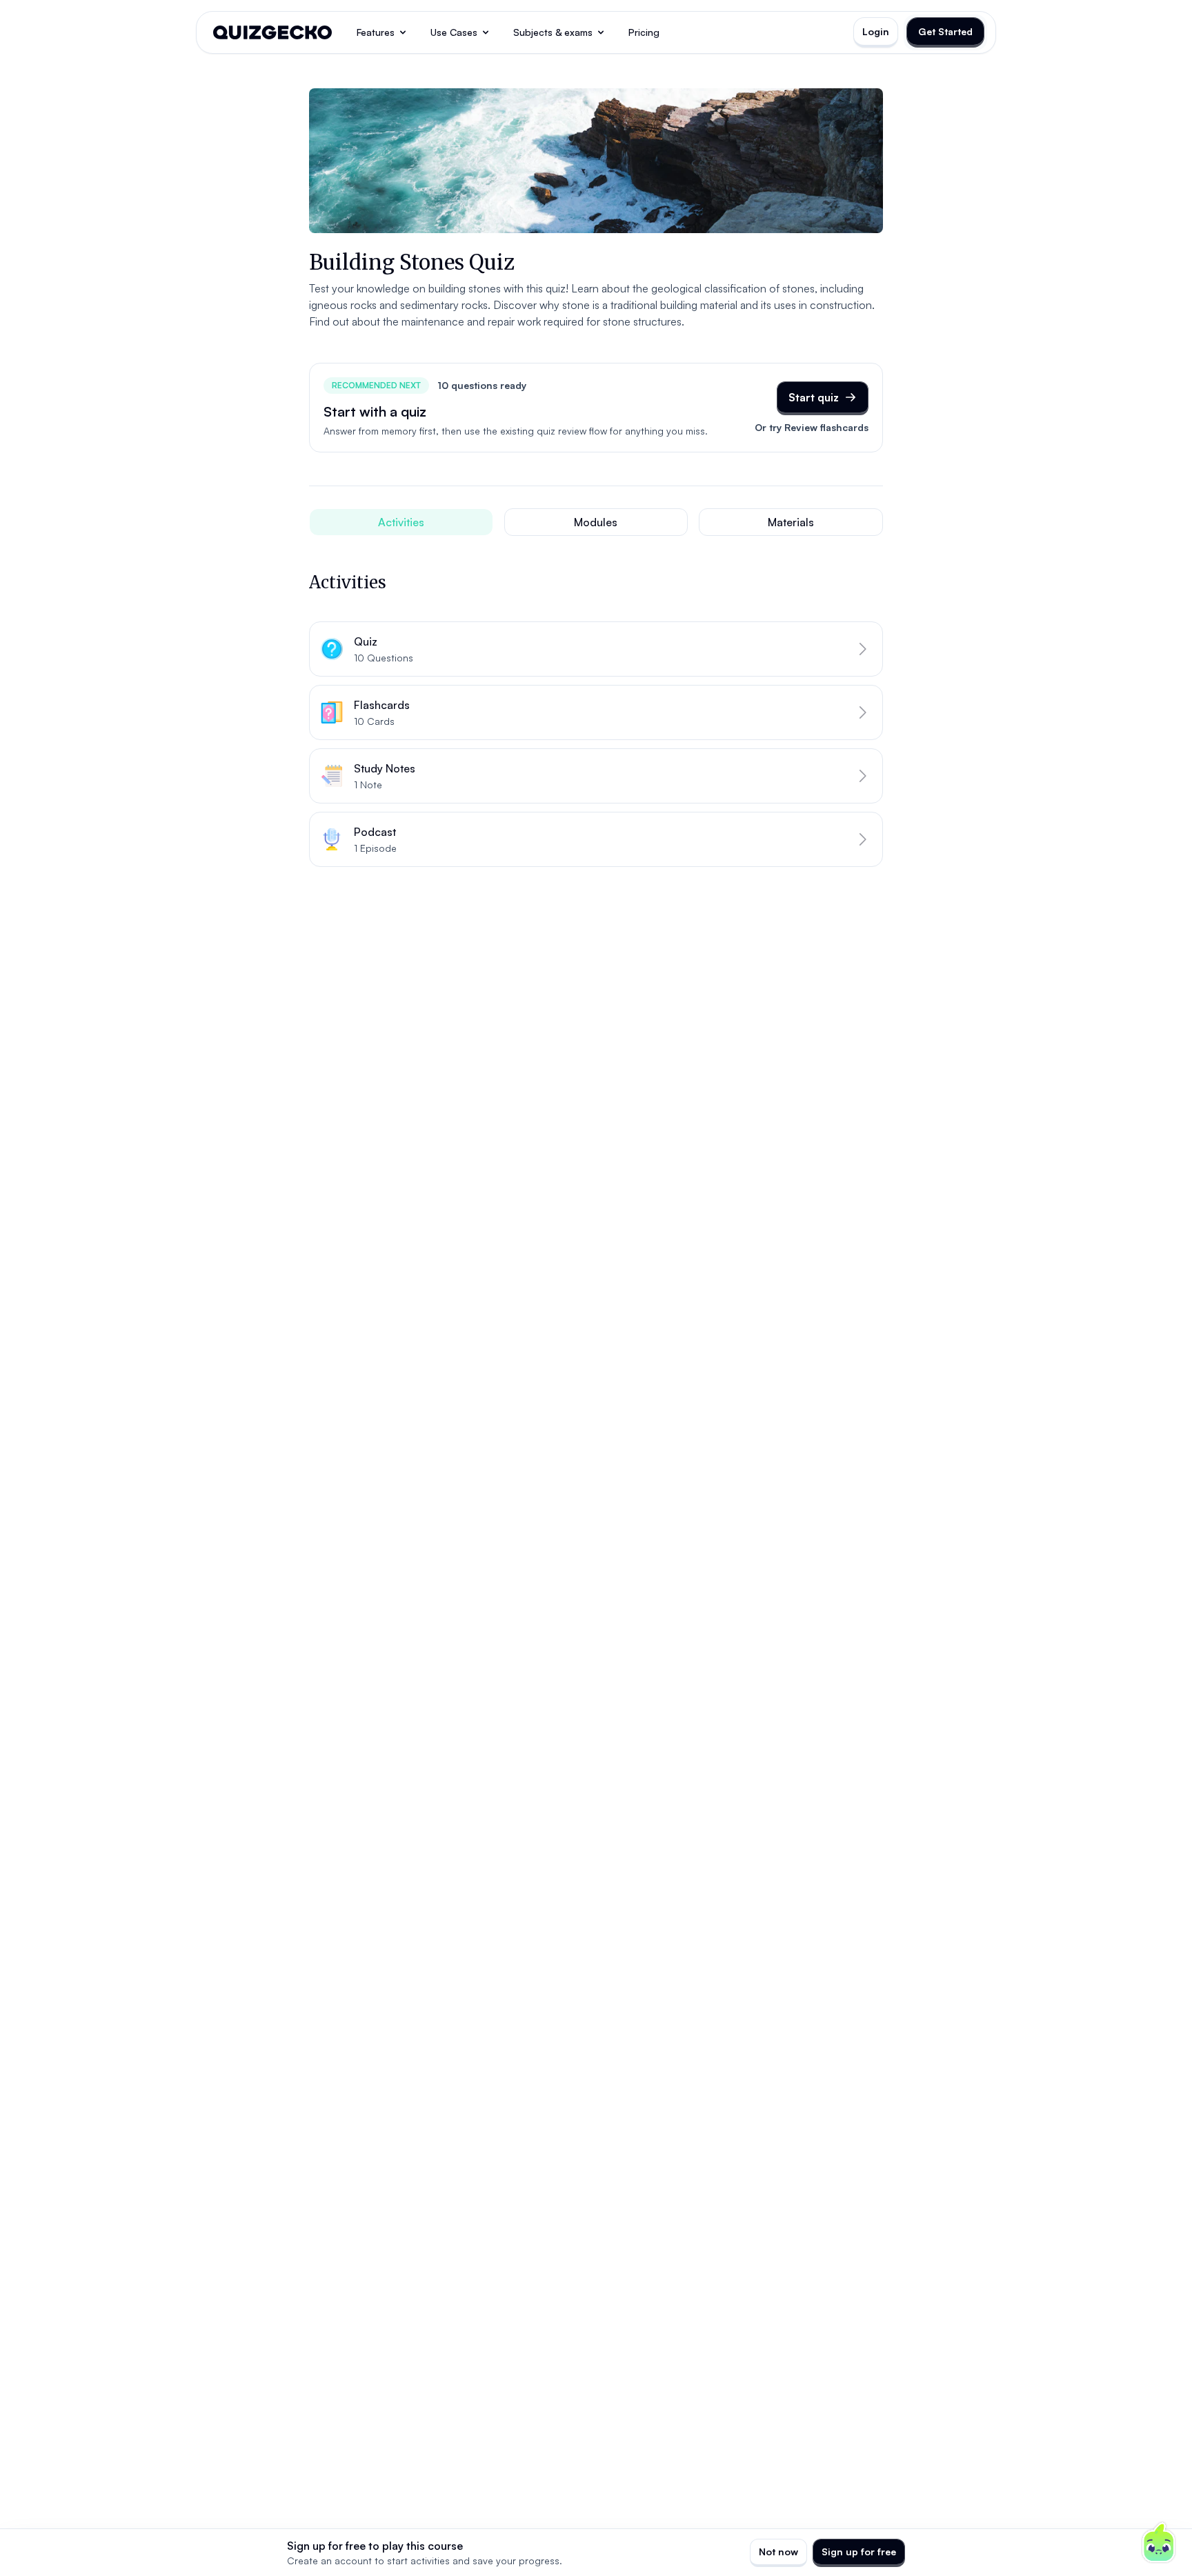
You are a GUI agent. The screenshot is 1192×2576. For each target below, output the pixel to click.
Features (376, 32)
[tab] (401, 522)
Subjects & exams (553, 32)
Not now (778, 2552)
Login (876, 31)
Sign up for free (859, 2552)
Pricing (644, 32)
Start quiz (814, 397)
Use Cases (454, 32)
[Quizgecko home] (272, 32)
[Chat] (1159, 2543)
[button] (596, 649)
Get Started (945, 31)
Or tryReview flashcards (812, 427)
